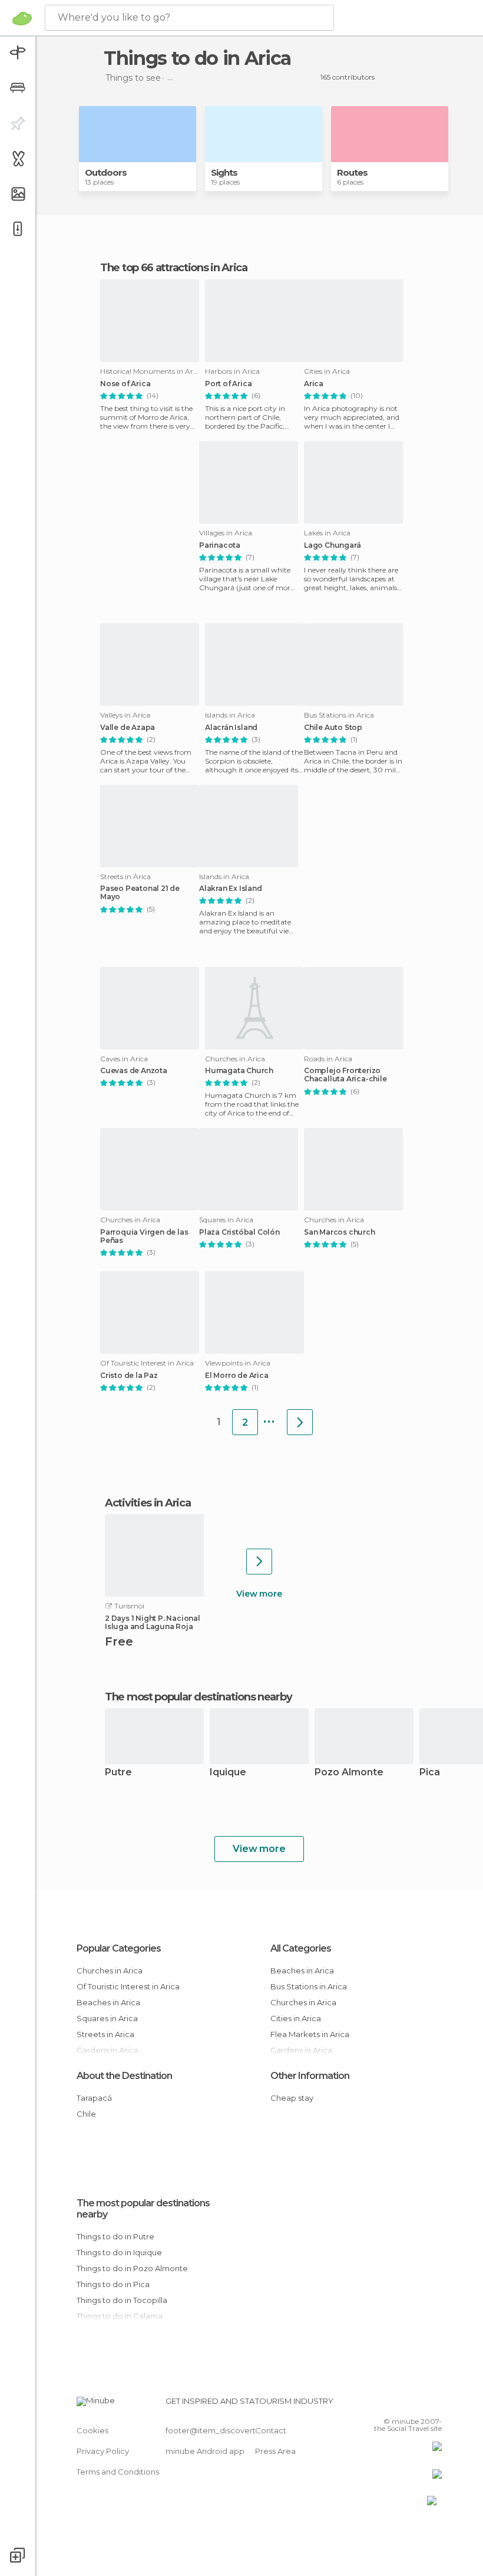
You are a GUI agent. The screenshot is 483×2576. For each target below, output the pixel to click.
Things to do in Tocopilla (122, 2300)
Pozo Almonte (349, 1773)
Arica (314, 384)
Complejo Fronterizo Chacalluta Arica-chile (345, 1075)
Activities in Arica (148, 1503)
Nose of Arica (125, 384)
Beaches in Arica (108, 2002)
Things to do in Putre (115, 2236)
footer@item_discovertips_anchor (231, 2430)
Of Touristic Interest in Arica (128, 1986)
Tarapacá (94, 2098)
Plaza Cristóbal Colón (239, 1232)
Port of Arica (228, 384)
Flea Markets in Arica (310, 2034)
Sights (224, 172)
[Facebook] (388, 2404)
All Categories (301, 1948)
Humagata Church (239, 1071)
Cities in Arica (296, 2018)
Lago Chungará (332, 545)
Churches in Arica (110, 1970)
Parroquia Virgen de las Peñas (144, 1236)
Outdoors (106, 172)
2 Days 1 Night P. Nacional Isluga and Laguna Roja (153, 1623)
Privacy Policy (103, 2451)
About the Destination (124, 2076)
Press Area (275, 2451)
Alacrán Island (231, 728)
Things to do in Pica (113, 2284)
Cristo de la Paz (129, 1376)
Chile (86, 2114)
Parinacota (220, 545)
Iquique (228, 1773)
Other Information (310, 2076)
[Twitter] (403, 2404)
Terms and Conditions (118, 2472)
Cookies (92, 2430)
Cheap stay (292, 2098)
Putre (118, 1773)
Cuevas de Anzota (134, 1071)
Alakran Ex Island (231, 889)
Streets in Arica (105, 2034)
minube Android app (205, 2451)
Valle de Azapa (128, 728)
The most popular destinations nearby (198, 1697)
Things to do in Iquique (119, 2252)
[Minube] (22, 18)
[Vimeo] (419, 2404)
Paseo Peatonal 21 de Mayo (140, 893)
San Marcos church (340, 1232)
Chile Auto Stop (333, 728)
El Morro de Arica (237, 1376)
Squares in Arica (107, 2018)
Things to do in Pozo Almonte (132, 2268)
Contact (271, 2430)
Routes (352, 172)
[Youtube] (434, 2404)
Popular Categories (119, 1948)
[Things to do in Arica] (300, 1422)
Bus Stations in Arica (309, 1986)
